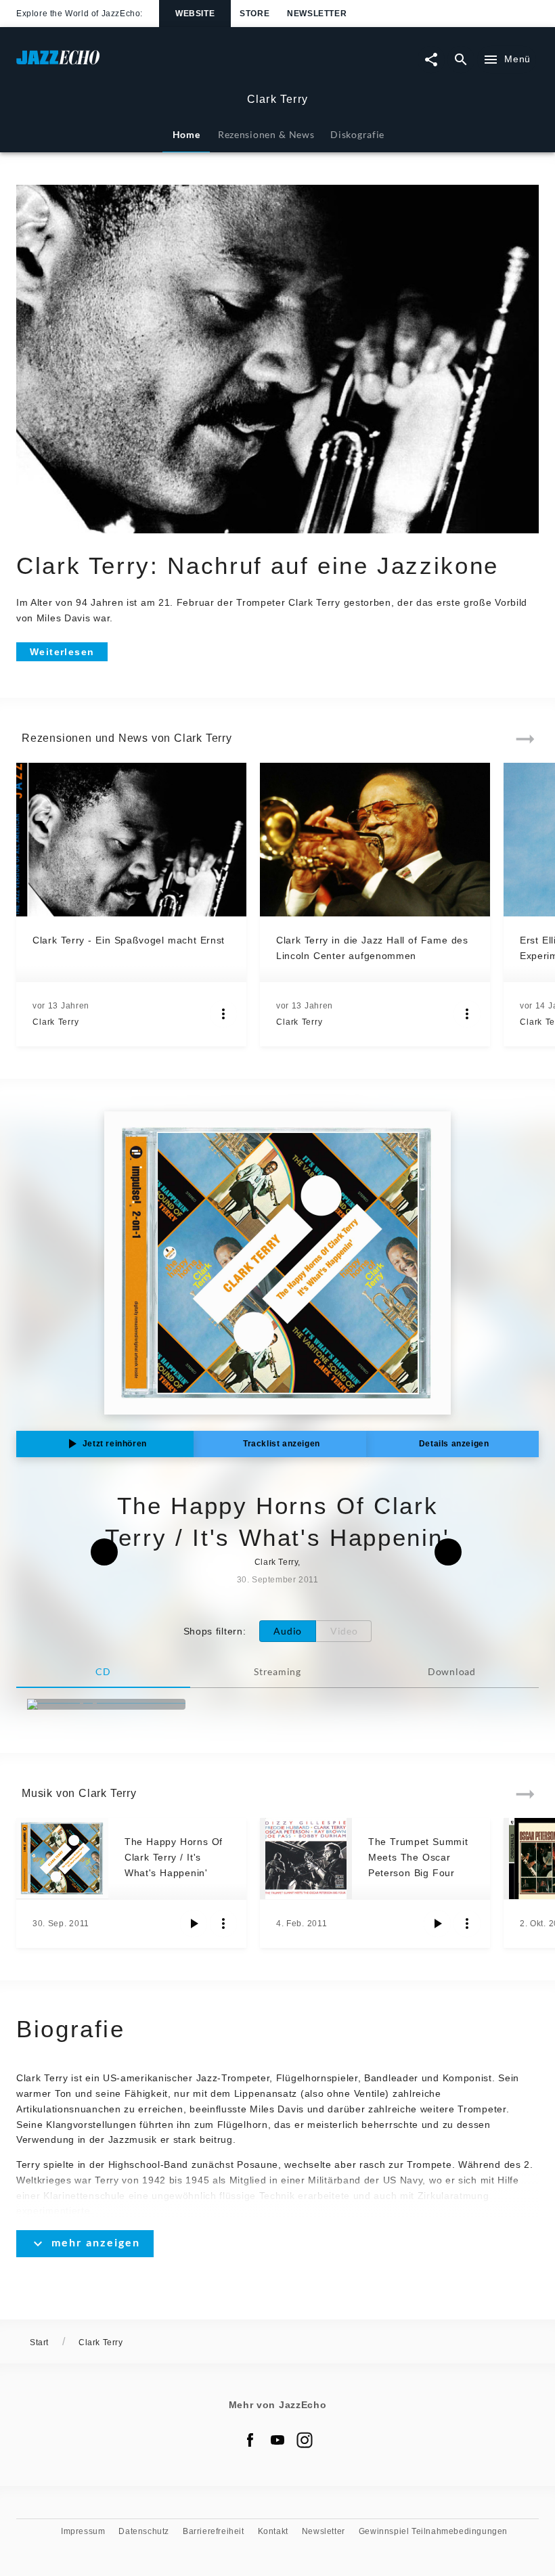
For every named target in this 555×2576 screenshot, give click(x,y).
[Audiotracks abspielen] (194, 1924)
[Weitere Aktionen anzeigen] (223, 1014)
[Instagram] (305, 2440)
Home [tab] (186, 134)
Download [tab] (452, 1671)
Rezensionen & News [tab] (266, 134)
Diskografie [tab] (357, 134)
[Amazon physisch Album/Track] (106, 1704)
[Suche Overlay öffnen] (461, 60)
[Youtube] (277, 2440)
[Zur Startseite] (147, 64)
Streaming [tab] (277, 1671)
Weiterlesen (62, 652)
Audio (288, 1631)
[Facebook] (250, 2440)
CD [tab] (103, 1671)
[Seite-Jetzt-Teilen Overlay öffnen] (431, 60)
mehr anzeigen (96, 2242)
